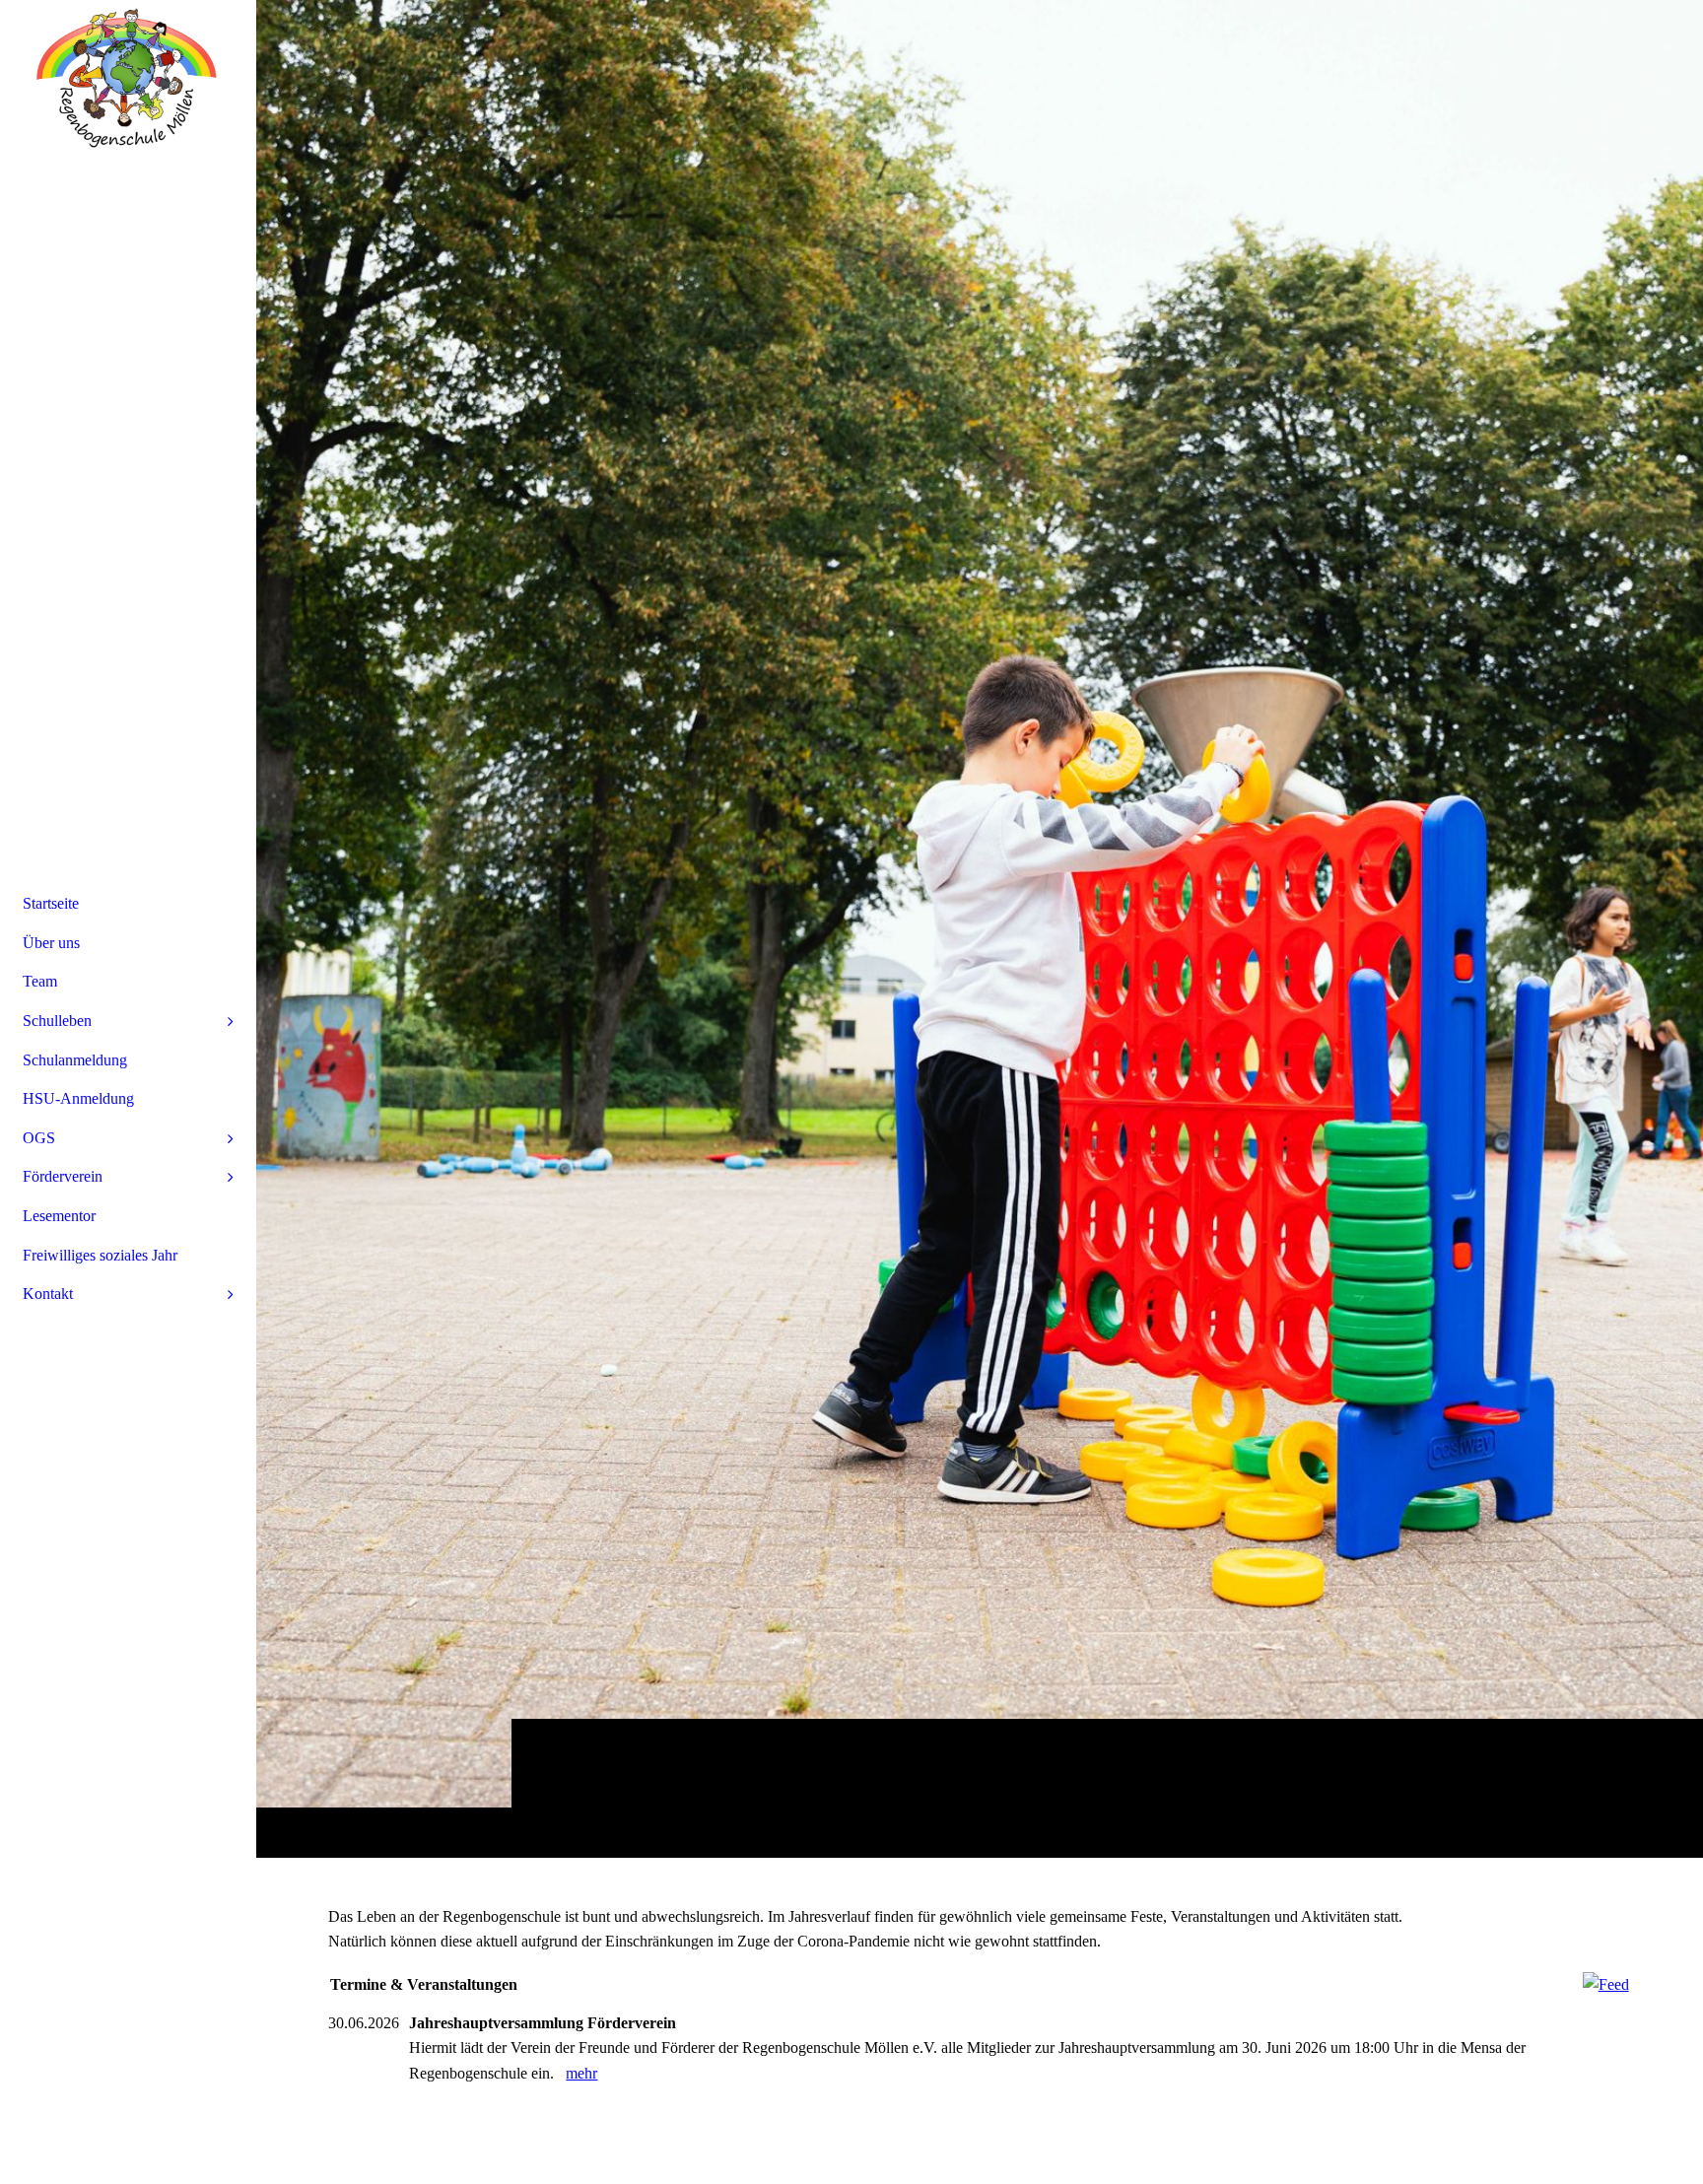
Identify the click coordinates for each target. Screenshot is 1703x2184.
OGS (39, 1138)
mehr (581, 2073)
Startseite (51, 903)
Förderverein (63, 1176)
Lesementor (59, 1216)
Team (40, 981)
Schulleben (57, 1021)
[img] (980, 928)
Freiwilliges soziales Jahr (100, 1255)
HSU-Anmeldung (78, 1098)
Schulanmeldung (75, 1060)
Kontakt (48, 1294)
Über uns (51, 943)
